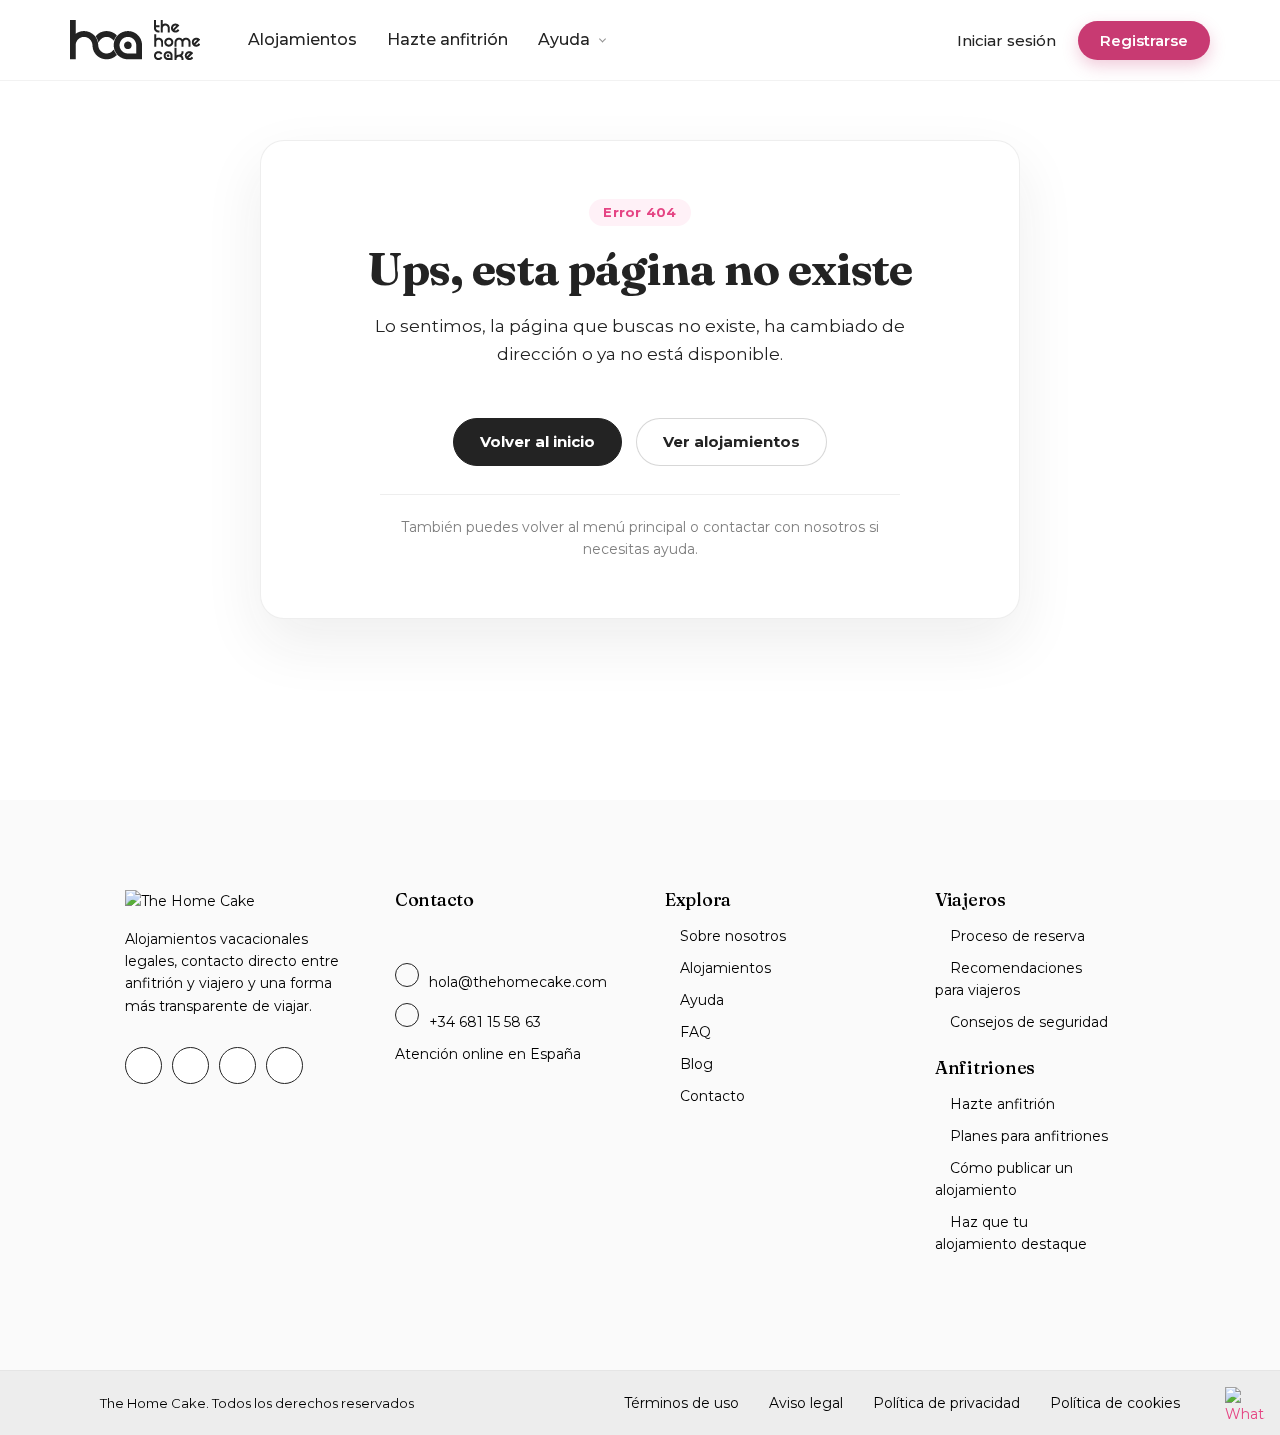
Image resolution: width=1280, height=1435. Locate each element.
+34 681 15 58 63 (485, 1022)
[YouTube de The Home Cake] (237, 1065)
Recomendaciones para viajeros (1008, 979)
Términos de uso (681, 1403)
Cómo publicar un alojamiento (1004, 1179)
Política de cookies (1115, 1403)
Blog (696, 1064)
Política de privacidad (946, 1403)
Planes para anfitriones (1029, 1136)
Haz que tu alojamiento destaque (1011, 1233)
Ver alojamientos (731, 441)
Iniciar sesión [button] (1006, 40)
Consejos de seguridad (1029, 1022)
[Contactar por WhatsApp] (1245, 1406)
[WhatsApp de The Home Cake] (190, 1065)
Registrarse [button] (1144, 40)
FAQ (695, 1032)
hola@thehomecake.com (518, 982)
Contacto (712, 1096)
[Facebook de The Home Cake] (143, 1065)
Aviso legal (806, 1403)
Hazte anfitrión (447, 39)
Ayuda (564, 39)
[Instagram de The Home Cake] (284, 1065)
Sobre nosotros (733, 936)
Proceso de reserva (1017, 936)
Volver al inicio (537, 441)
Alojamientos (302, 39)
